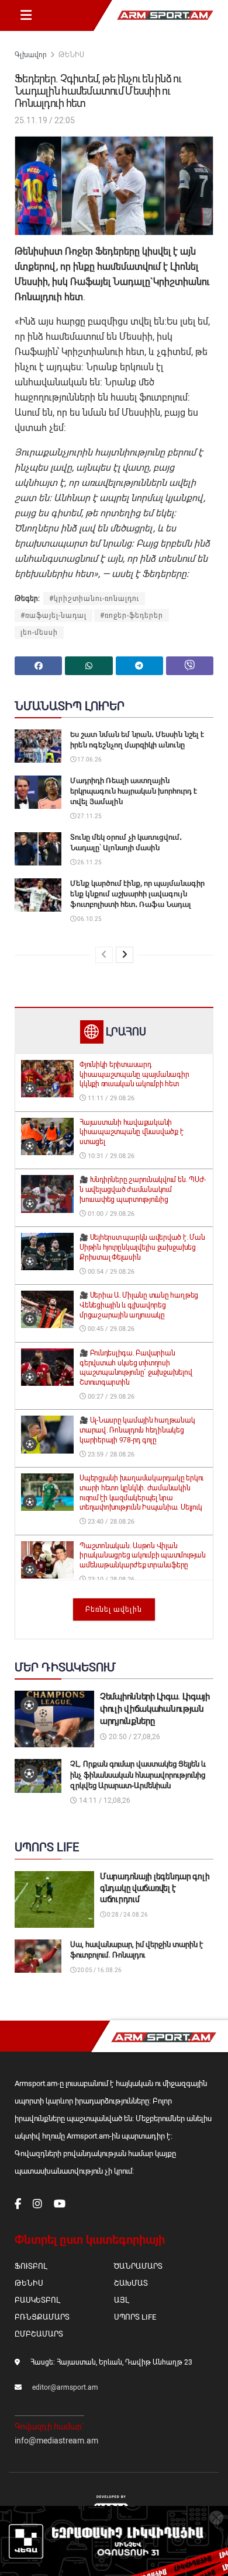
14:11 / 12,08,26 (104, 1800)
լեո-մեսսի (39, 632)
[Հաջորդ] (125, 955)
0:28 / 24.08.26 (127, 1915)
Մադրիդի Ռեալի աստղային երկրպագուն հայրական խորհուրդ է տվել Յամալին (134, 791)
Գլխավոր (31, 55)
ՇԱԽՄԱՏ (131, 2283)
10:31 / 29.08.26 (110, 1156)
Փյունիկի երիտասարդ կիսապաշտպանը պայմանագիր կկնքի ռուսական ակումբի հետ (134, 1075)
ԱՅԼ (121, 2300)
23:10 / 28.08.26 (110, 1579)
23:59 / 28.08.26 (110, 1454)
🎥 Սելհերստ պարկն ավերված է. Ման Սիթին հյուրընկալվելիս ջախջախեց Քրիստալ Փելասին (142, 1247)
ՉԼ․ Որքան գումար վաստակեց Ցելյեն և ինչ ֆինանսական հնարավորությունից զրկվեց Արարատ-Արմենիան (138, 1774)
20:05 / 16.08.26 (99, 1970)
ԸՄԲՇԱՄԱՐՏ (39, 2334)
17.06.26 (89, 759)
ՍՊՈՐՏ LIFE (135, 2317)
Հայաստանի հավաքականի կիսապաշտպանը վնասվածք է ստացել (131, 1132)
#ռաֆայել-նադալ (53, 616)
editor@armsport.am (65, 2387)
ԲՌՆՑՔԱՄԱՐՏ (42, 2317)
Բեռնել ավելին (114, 1609)
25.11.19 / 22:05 (45, 120)
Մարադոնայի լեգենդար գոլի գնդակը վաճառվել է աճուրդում (155, 1888)
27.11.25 (89, 816)
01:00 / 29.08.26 (110, 1214)
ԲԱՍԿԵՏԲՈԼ (37, 2300)
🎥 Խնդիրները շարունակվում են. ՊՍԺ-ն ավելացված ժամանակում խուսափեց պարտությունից (143, 1190)
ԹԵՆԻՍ (71, 55)
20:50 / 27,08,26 (134, 1737)
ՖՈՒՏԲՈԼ (31, 2266)
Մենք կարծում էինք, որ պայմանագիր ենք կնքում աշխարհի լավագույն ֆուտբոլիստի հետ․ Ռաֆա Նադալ (137, 894)
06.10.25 (89, 919)
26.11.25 (89, 862)
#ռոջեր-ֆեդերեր (132, 616)
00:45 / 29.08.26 (110, 1329)
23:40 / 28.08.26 (110, 1522)
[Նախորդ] (104, 955)
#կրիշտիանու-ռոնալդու (94, 599)
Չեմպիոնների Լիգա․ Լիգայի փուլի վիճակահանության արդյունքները (155, 1709)
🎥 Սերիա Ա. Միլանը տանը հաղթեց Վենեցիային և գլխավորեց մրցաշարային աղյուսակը (139, 1305)
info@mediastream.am (56, 2441)
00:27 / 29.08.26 (110, 1397)
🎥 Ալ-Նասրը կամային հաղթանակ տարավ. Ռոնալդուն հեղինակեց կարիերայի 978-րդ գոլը (137, 1430)
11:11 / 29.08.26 (110, 1098)
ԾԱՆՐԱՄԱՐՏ (138, 2266)
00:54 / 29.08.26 (110, 1272)
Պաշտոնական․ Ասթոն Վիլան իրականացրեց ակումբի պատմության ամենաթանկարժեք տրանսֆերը (143, 1556)
